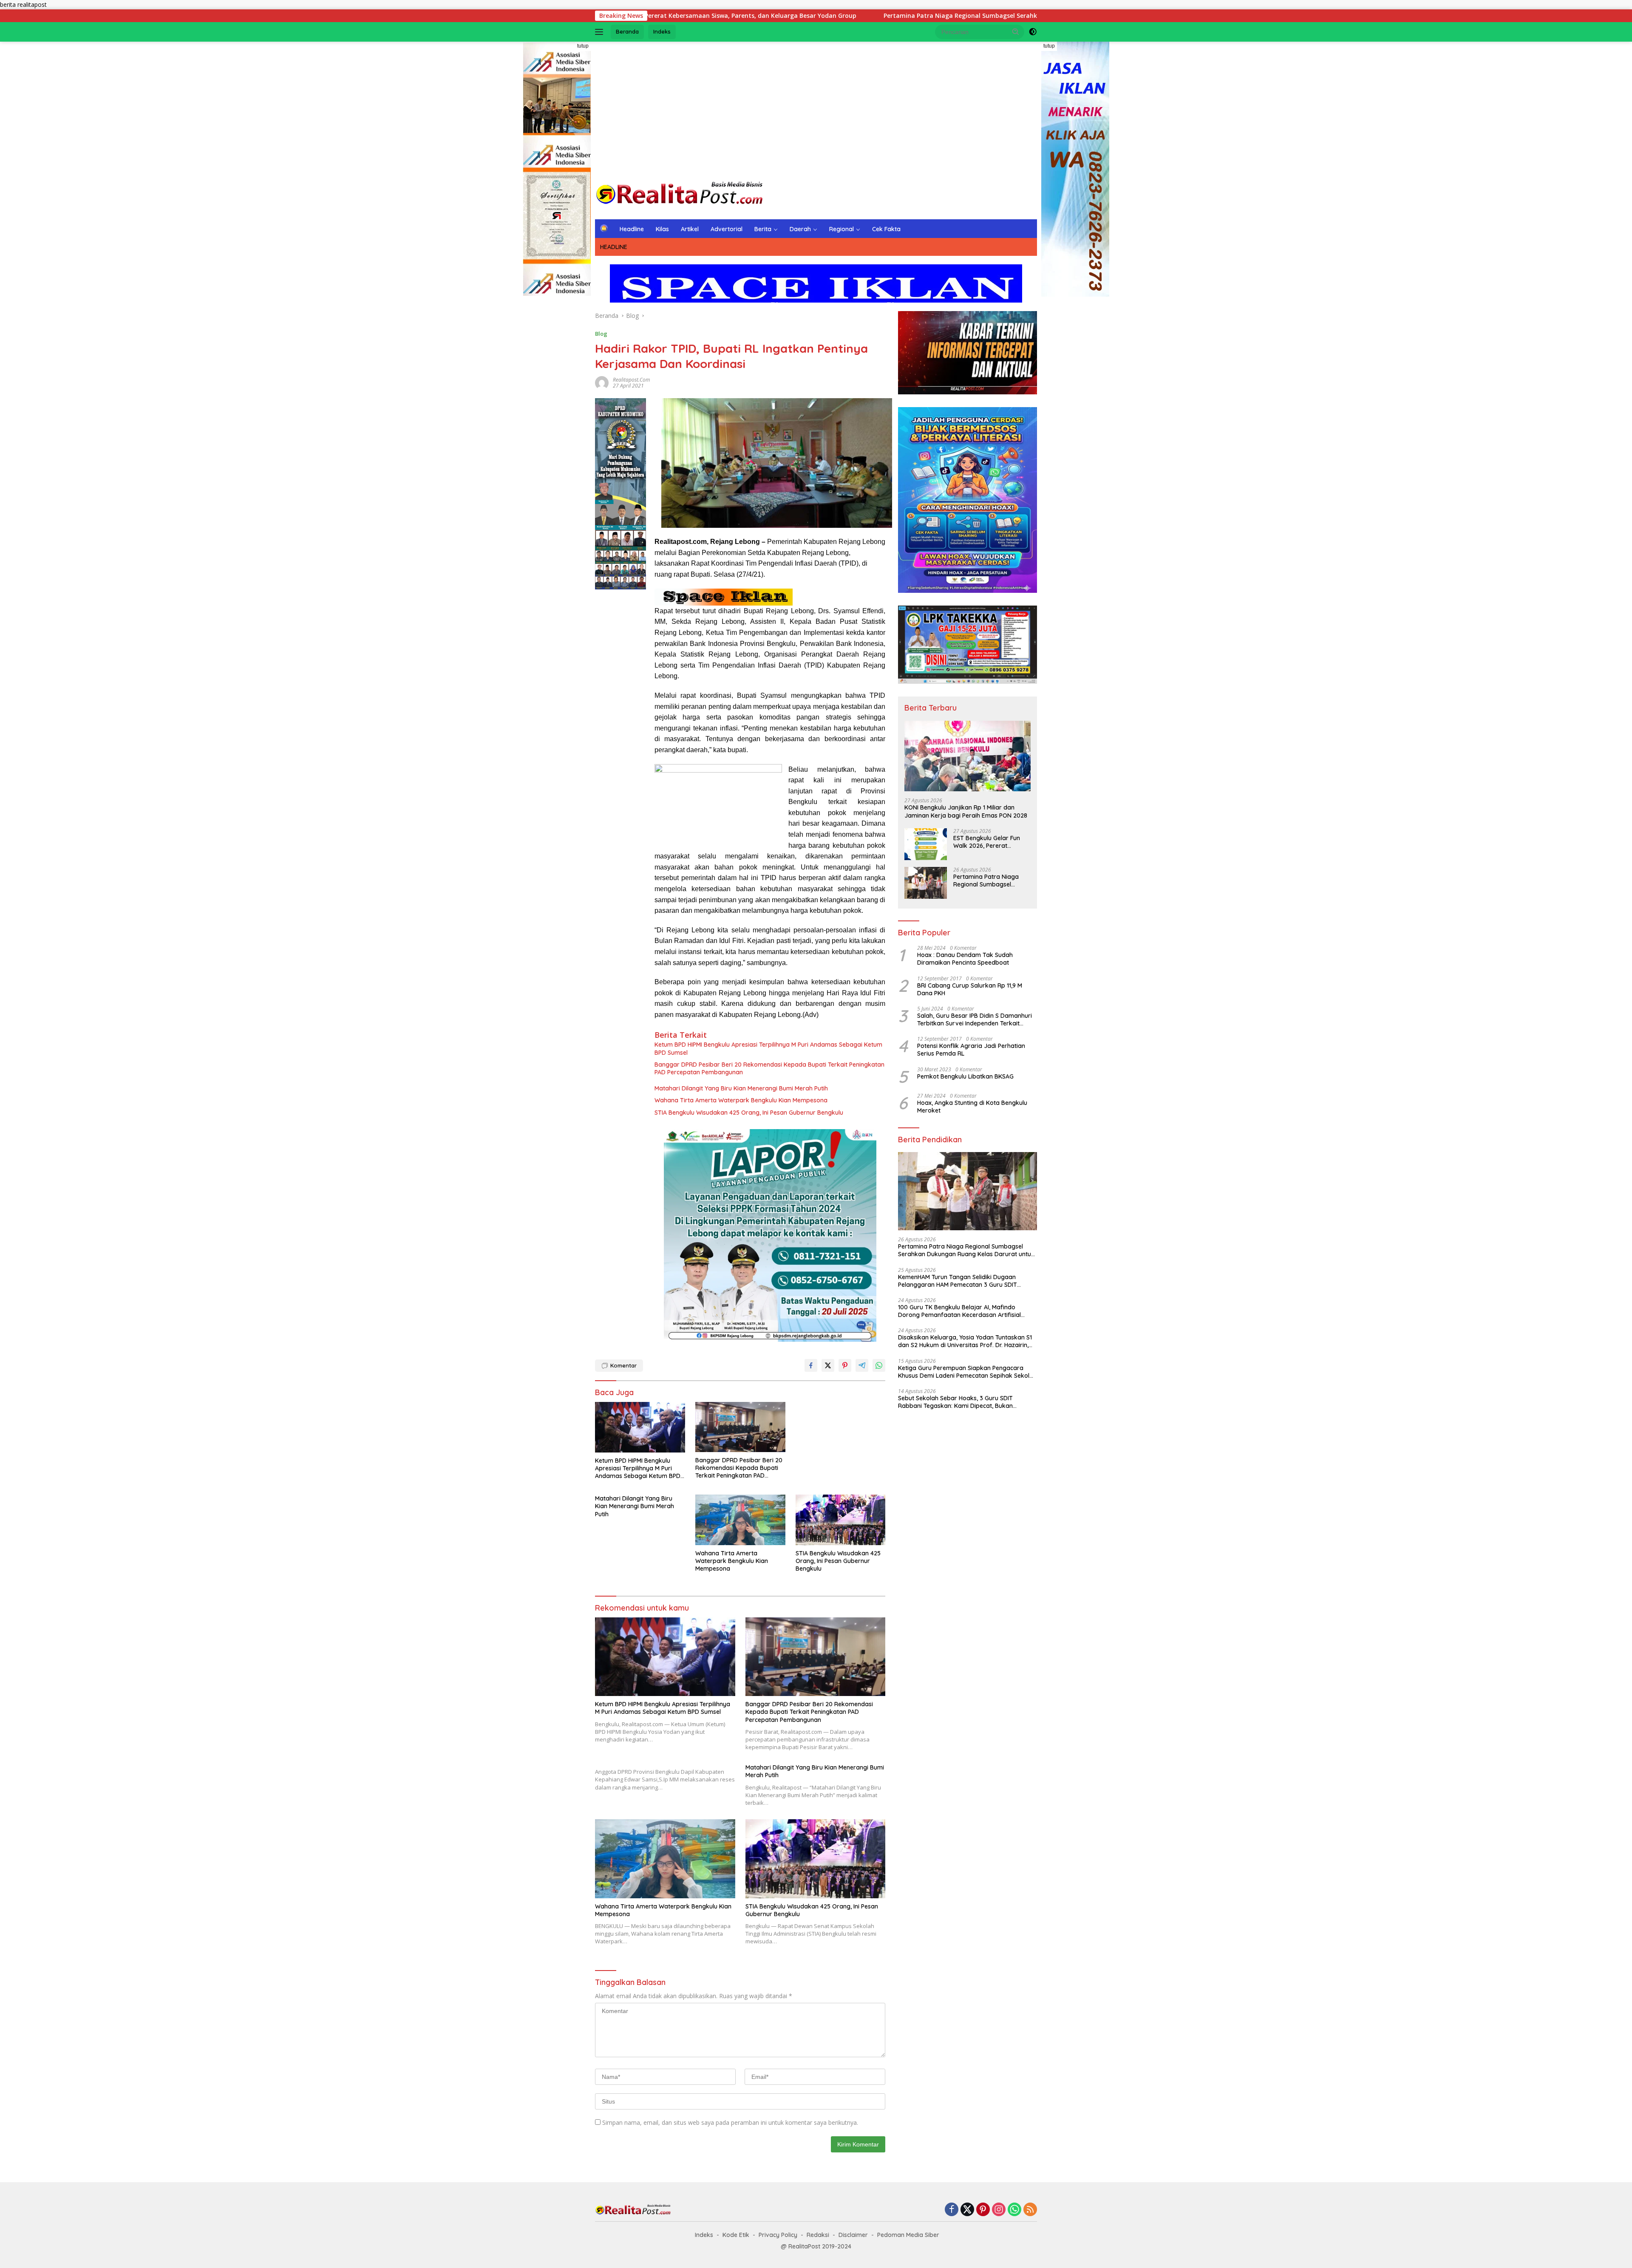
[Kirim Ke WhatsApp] (879, 1365)
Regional (841, 229)
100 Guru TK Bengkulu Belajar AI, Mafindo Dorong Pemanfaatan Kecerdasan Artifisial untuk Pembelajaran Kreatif (959, 1311)
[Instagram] (999, 2210)
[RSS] (1030, 2210)
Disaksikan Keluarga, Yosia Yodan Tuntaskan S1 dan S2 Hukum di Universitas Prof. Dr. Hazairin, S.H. (965, 1341)
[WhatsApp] (1014, 2210)
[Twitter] (967, 2210)
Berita (763, 229)
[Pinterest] (983, 2210)
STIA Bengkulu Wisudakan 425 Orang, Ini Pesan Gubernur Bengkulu (749, 1113)
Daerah (800, 229)
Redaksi (818, 2235)
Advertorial (727, 229)
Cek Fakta (886, 229)
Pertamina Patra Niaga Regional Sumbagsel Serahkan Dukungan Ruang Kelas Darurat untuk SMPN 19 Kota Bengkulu (822, 16)
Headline (632, 229)
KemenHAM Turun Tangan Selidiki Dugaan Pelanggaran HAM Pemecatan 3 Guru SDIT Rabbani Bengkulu (958, 1281)
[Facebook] (952, 2210)
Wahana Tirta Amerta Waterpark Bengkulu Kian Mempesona (741, 1100)
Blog (601, 334)
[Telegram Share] (862, 1365)
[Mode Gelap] (1033, 32)
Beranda (627, 31)
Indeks (662, 31)
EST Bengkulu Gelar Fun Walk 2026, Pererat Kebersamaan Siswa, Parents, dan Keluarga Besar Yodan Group (987, 842)
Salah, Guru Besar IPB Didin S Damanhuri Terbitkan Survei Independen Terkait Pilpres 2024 (975, 1019)
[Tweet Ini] (828, 1365)
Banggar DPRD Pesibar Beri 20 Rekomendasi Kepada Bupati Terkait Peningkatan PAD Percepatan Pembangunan (769, 1068)
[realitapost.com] (680, 194)
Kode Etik (736, 2235)
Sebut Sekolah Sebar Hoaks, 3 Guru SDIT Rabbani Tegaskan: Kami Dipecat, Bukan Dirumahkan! (955, 1402)
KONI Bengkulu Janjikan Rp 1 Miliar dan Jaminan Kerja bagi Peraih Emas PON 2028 (966, 811)
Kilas (662, 229)
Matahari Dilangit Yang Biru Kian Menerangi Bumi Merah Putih (741, 1088)
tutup (583, 46)
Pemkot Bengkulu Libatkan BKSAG (965, 1076)
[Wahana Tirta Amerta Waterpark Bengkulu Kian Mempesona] (740, 1520)
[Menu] (601, 32)
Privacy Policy (778, 2235)
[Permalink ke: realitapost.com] (602, 382)
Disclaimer (853, 2235)
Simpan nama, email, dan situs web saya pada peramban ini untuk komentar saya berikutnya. (730, 2122)
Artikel (690, 229)
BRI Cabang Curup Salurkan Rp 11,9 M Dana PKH (970, 989)
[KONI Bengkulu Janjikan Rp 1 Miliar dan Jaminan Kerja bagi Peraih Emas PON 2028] (968, 756)
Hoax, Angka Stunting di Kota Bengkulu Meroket (973, 1107)
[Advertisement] (816, 110)
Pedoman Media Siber (908, 2235)
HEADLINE (614, 247)
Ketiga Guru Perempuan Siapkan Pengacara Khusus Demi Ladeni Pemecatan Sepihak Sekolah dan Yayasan (967, 1372)
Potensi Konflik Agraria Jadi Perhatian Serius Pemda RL (971, 1050)
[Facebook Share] (811, 1365)
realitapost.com (631, 380)
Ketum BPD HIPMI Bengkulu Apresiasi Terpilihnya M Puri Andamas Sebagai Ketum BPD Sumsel (768, 1048)
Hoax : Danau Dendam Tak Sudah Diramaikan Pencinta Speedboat (965, 959)
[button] (1016, 31)
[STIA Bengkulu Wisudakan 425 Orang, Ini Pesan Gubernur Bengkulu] (841, 1520)
